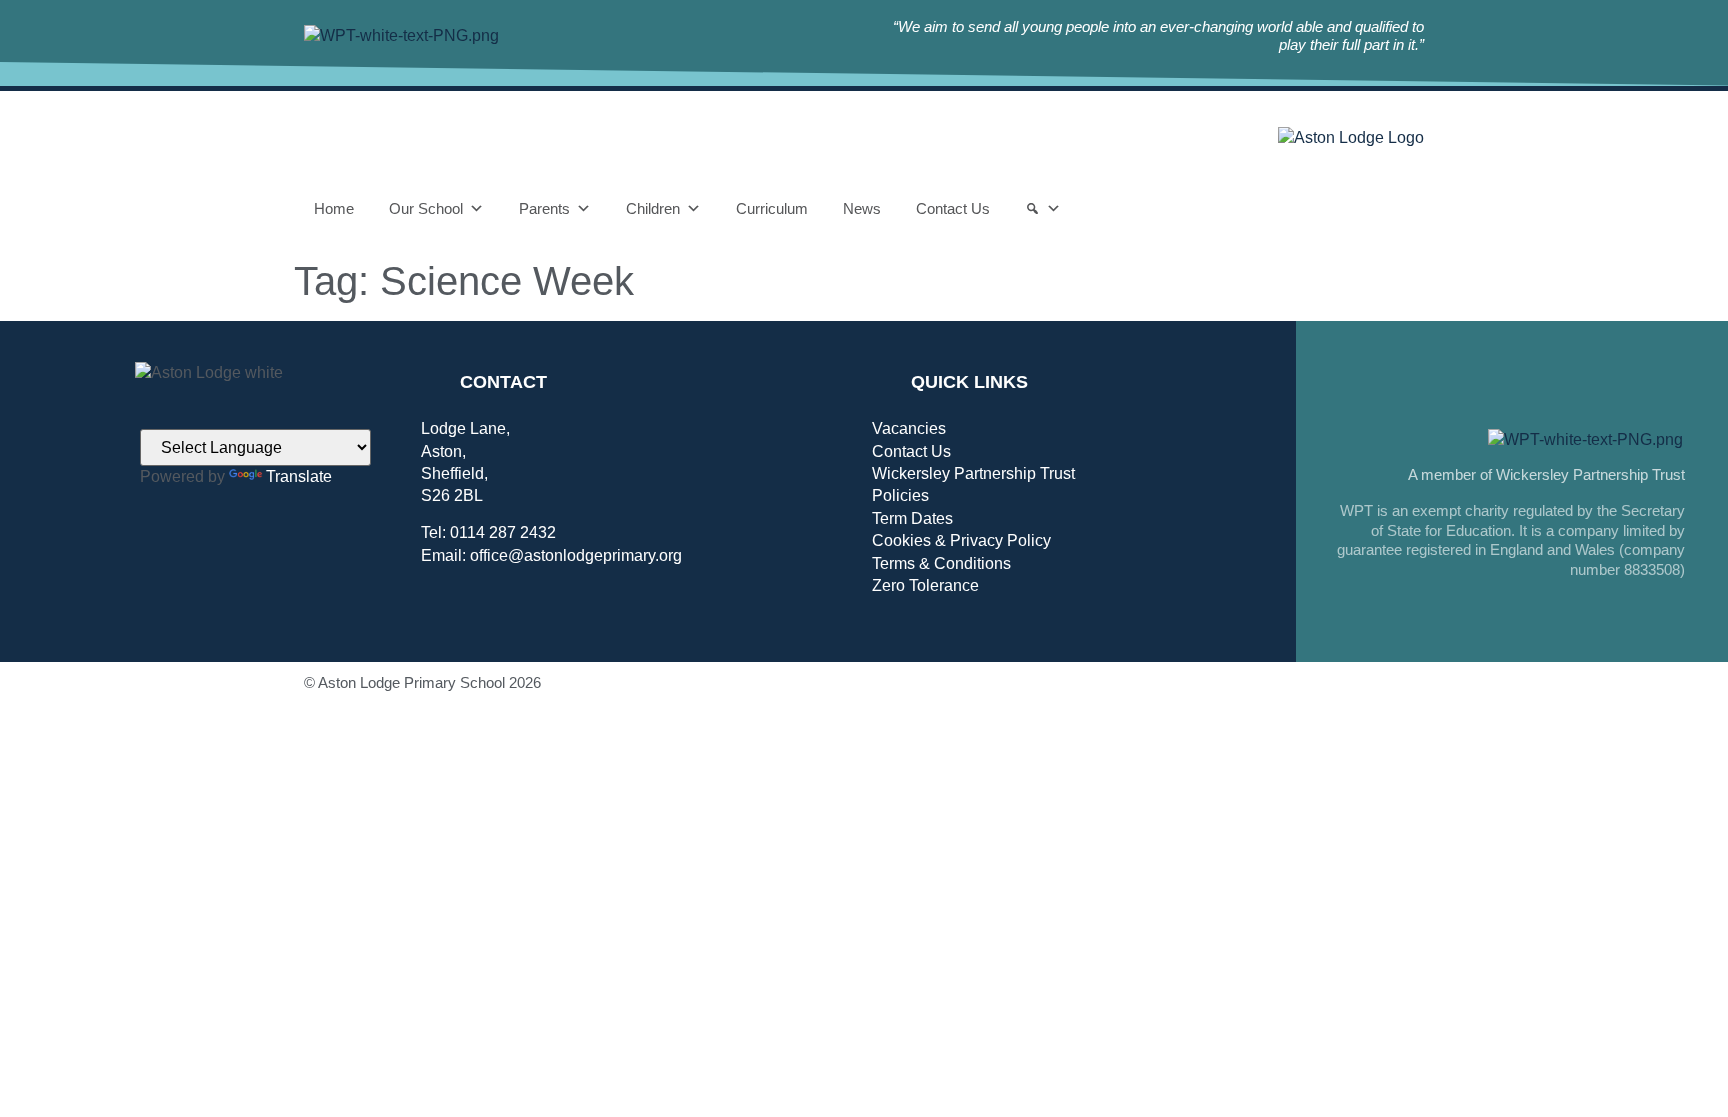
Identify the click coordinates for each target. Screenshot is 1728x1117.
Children (653, 208)
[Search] (1043, 209)
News (862, 208)
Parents (544, 208)
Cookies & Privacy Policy (961, 540)
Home (334, 208)
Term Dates (912, 518)
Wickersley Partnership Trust (973, 473)
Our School (426, 208)
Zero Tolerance (925, 585)
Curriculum (772, 208)
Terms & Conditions (941, 563)
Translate (299, 476)
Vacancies (909, 428)
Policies (900, 495)
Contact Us (953, 208)
